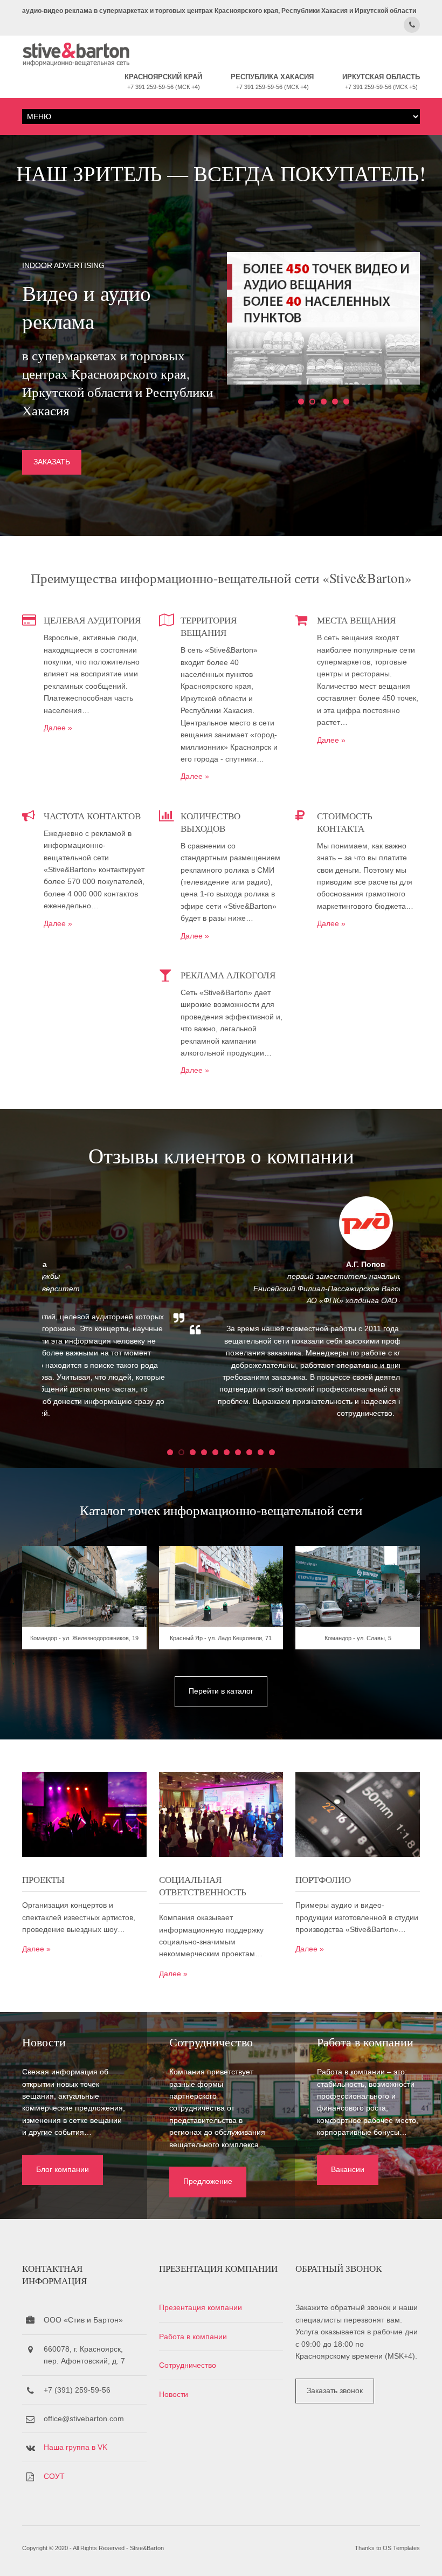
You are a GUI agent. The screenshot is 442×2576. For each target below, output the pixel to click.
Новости (174, 2394)
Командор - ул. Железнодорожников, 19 (84, 1638)
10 (272, 1452)
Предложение (208, 2181)
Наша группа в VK (75, 2447)
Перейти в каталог (221, 1691)
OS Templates (401, 2548)
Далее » (58, 728)
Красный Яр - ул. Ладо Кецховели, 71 (221, 1638)
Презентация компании (201, 2307)
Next (422, 1316)
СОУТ (54, 2476)
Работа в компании (193, 2337)
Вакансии (348, 2169)
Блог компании (63, 2169)
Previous (20, 1316)
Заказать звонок (335, 2390)
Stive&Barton (147, 2548)
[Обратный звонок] (412, 25)
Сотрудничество (188, 2365)
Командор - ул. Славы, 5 (358, 1638)
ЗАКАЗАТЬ (52, 462)
